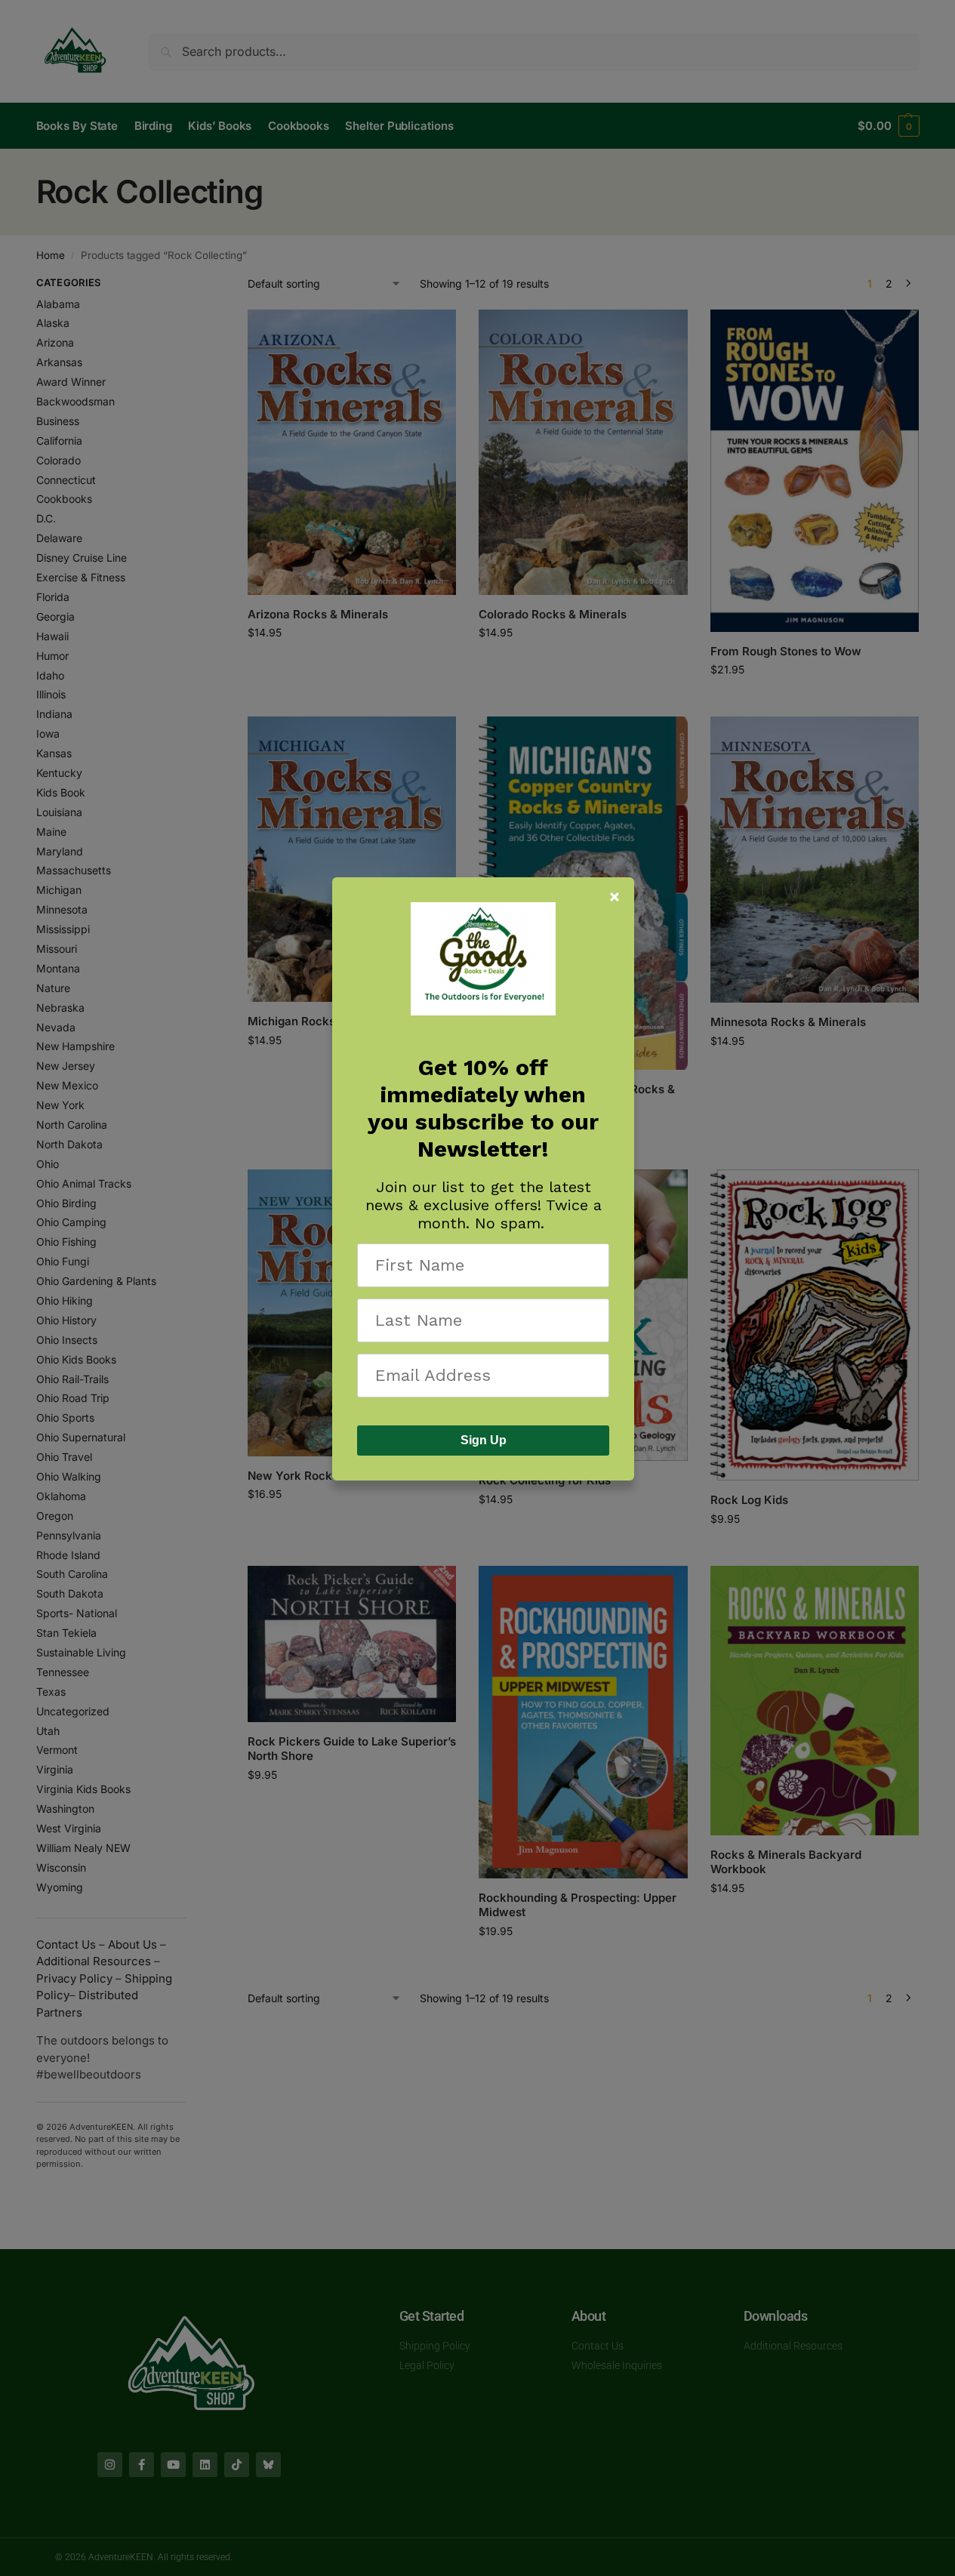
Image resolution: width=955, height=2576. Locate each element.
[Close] (615, 897)
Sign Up (484, 1440)
